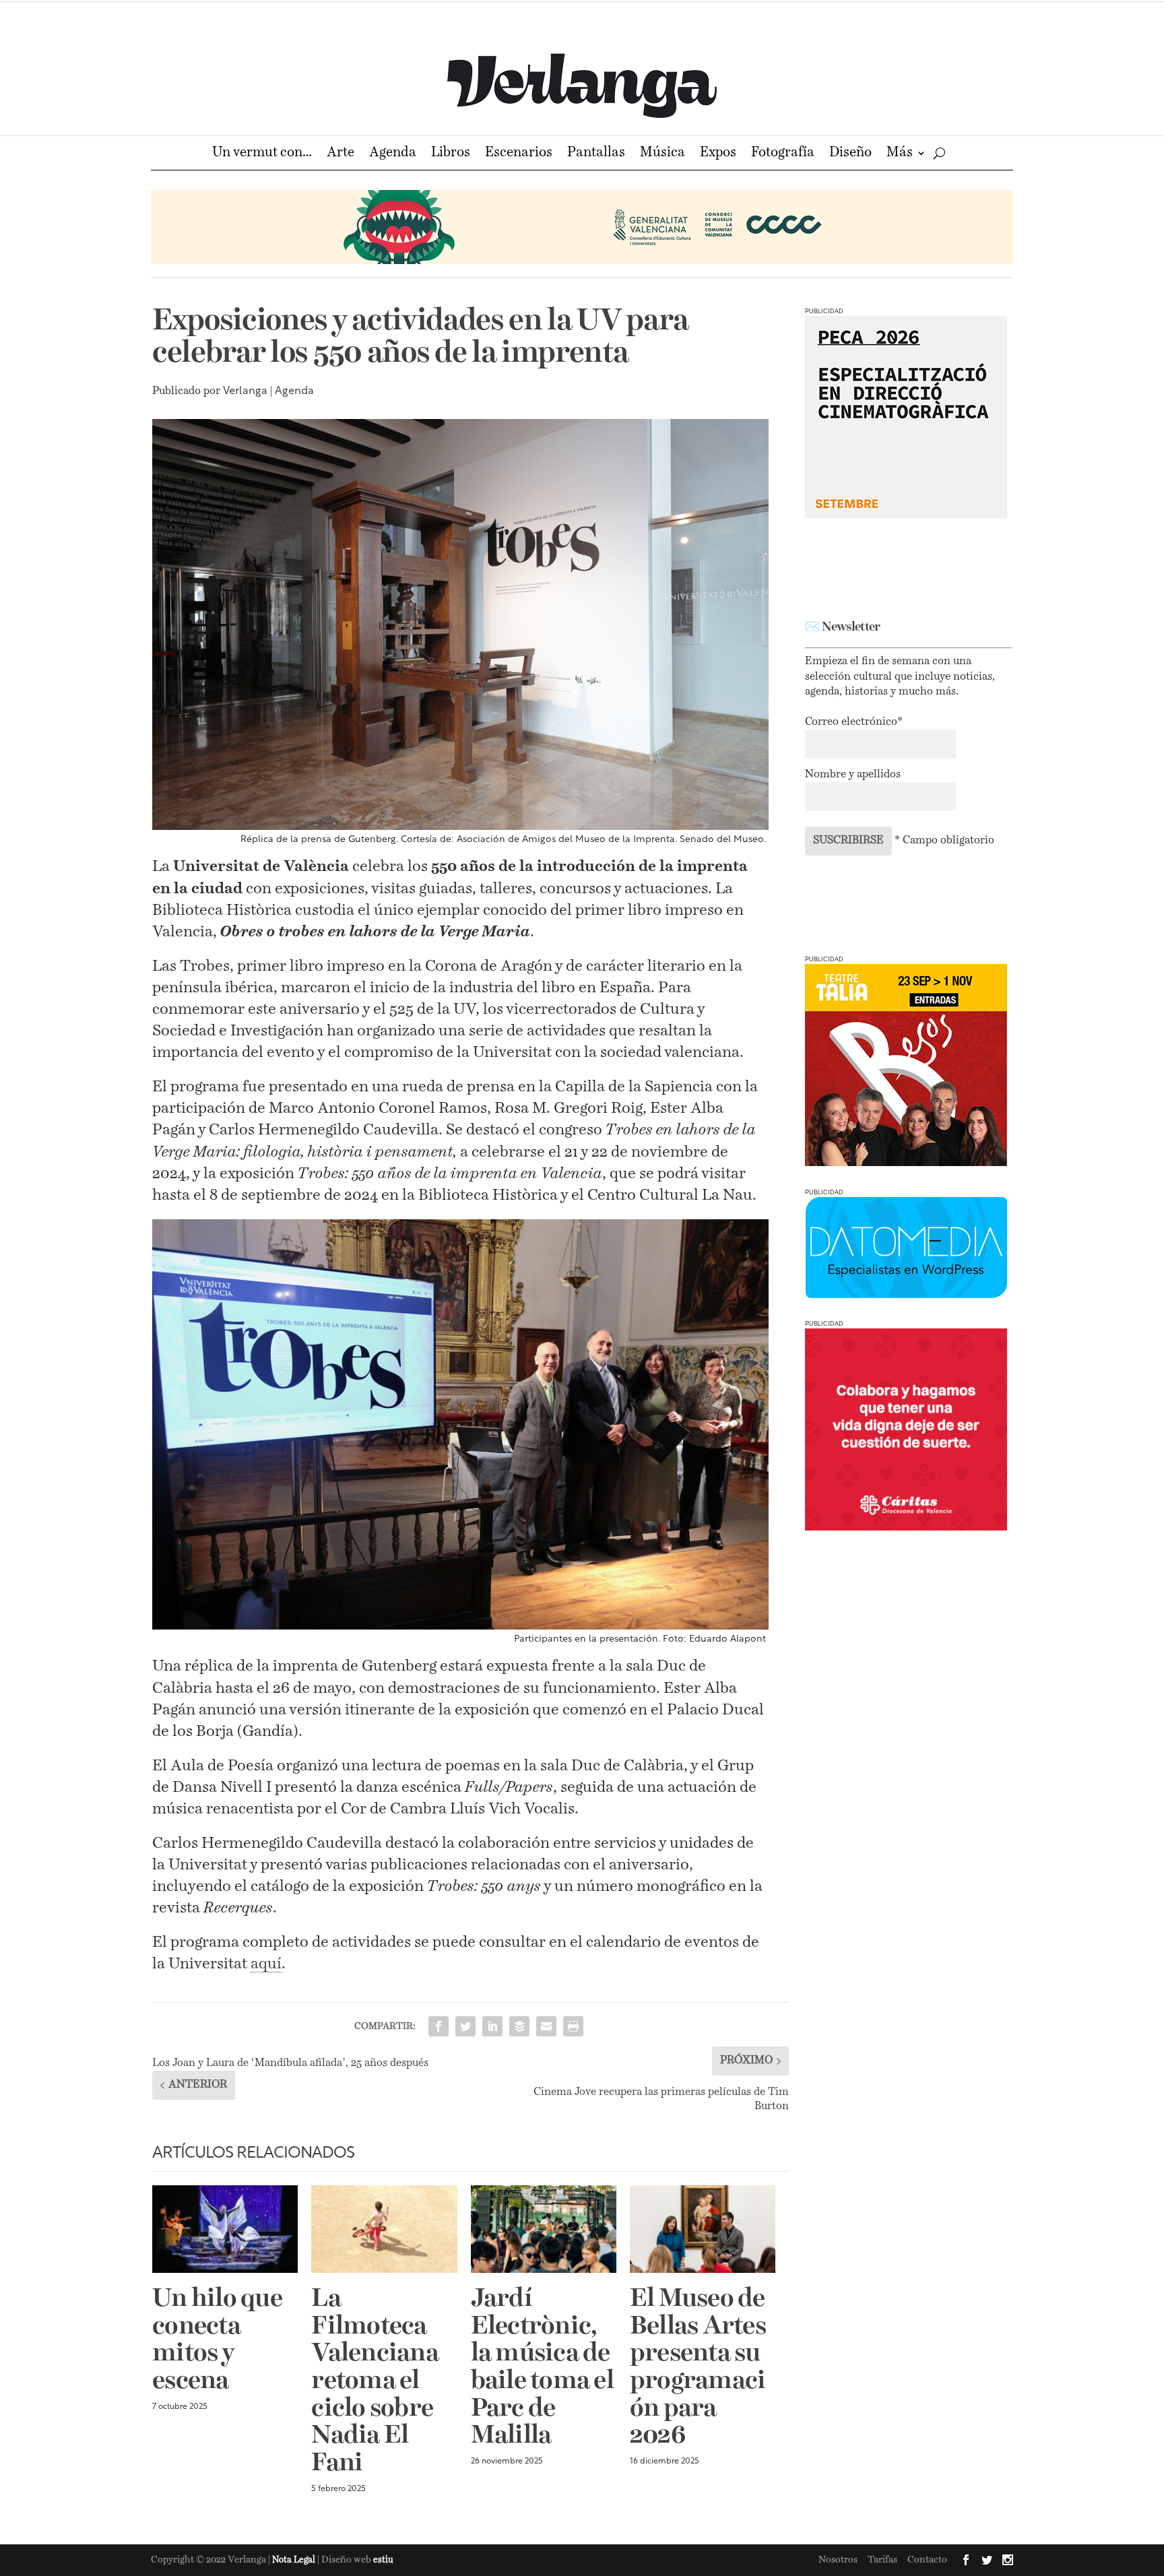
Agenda (393, 154)
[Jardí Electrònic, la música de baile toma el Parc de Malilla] (544, 2229)
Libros (451, 154)
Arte (341, 154)
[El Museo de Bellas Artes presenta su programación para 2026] (703, 2229)
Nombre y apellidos (853, 775)
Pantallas (596, 154)
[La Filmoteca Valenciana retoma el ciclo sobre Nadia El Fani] (384, 2229)
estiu (383, 2560)
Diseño (850, 154)
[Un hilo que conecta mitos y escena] (225, 2229)
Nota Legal (295, 2560)
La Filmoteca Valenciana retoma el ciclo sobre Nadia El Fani (375, 2382)
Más (900, 154)
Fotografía (783, 154)
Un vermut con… (262, 154)
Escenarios (519, 154)
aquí (266, 1964)
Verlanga (245, 391)
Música (662, 154)
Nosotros (838, 2560)
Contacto (927, 2560)
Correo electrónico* (854, 722)
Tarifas (882, 2560)
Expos (718, 154)
